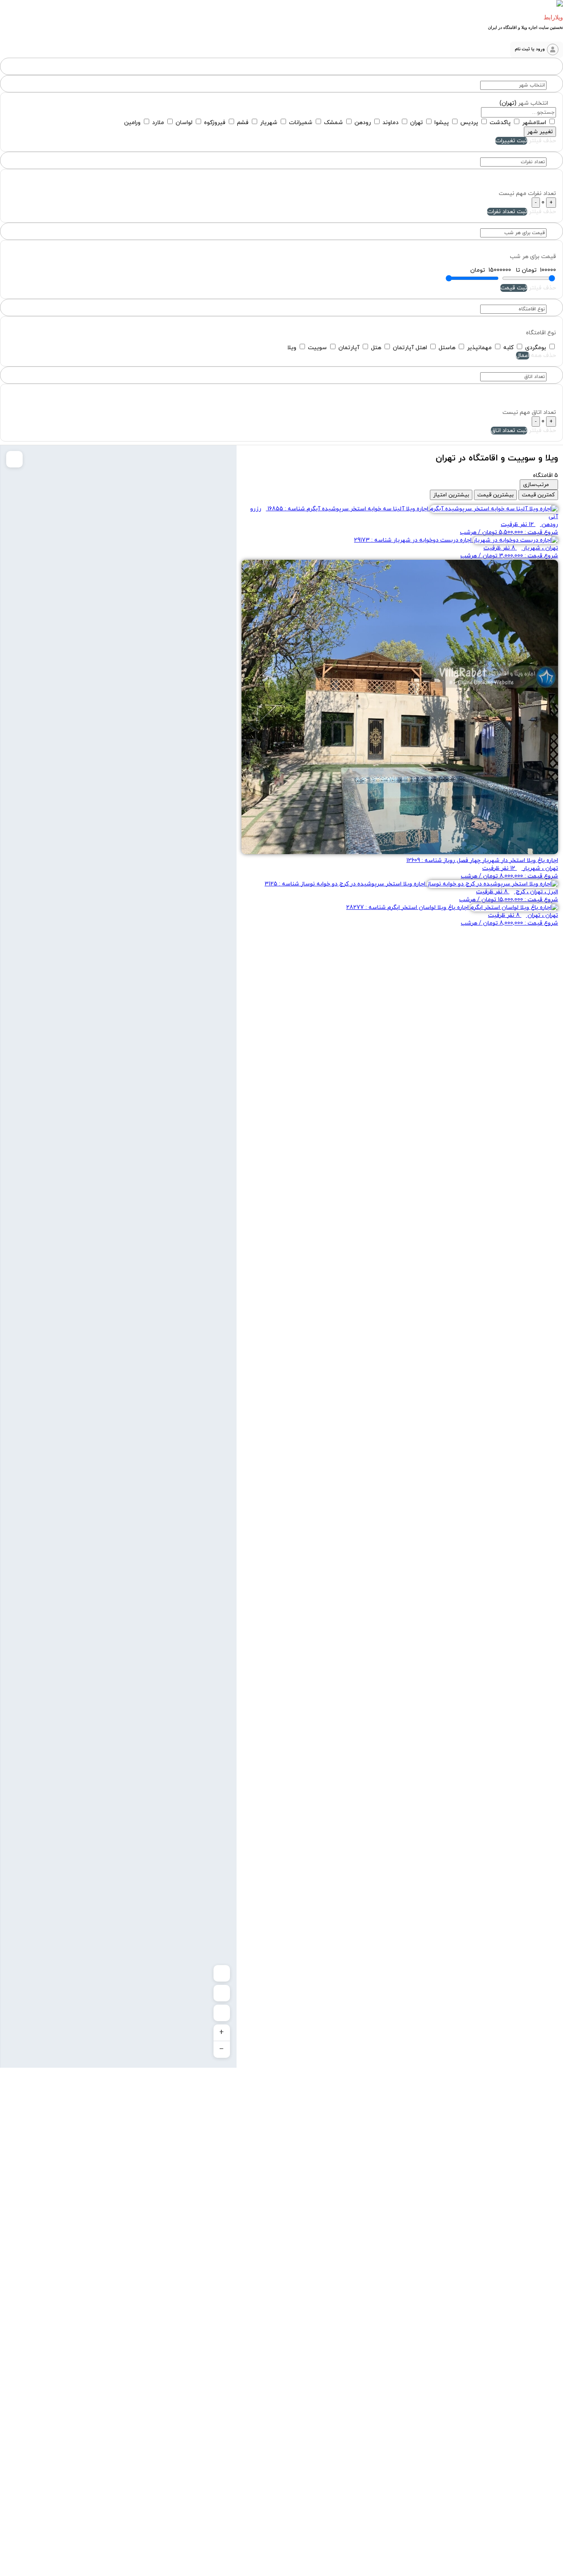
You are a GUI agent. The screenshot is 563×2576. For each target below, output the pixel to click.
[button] (537, 50)
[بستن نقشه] (14, 459)
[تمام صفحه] (222, 1973)
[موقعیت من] (222, 2013)
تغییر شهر (540, 132)
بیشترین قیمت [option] (495, 495)
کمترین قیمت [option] (538, 495)
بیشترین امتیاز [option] (451, 495)
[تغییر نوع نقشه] (222, 1993)
